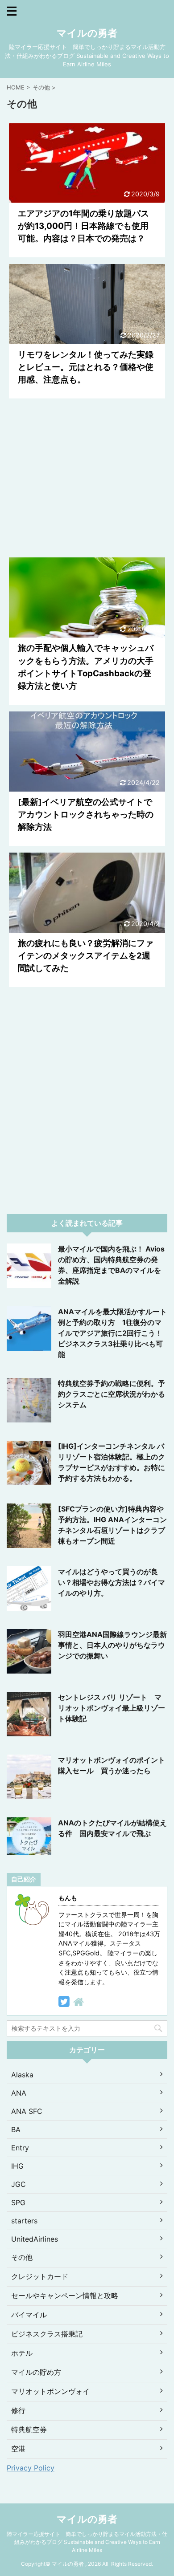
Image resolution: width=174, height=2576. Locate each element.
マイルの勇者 (87, 33)
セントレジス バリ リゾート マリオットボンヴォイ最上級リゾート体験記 (112, 1708)
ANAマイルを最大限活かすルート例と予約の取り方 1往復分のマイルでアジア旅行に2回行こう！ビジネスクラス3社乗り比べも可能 (112, 1333)
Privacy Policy (31, 2468)
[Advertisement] (87, 478)
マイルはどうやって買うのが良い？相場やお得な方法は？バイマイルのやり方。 (112, 1582)
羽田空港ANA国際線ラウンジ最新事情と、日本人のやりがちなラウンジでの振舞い (112, 1645)
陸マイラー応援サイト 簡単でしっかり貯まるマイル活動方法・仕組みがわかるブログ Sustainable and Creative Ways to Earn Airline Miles (87, 2542)
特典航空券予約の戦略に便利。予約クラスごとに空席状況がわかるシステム (112, 1394)
